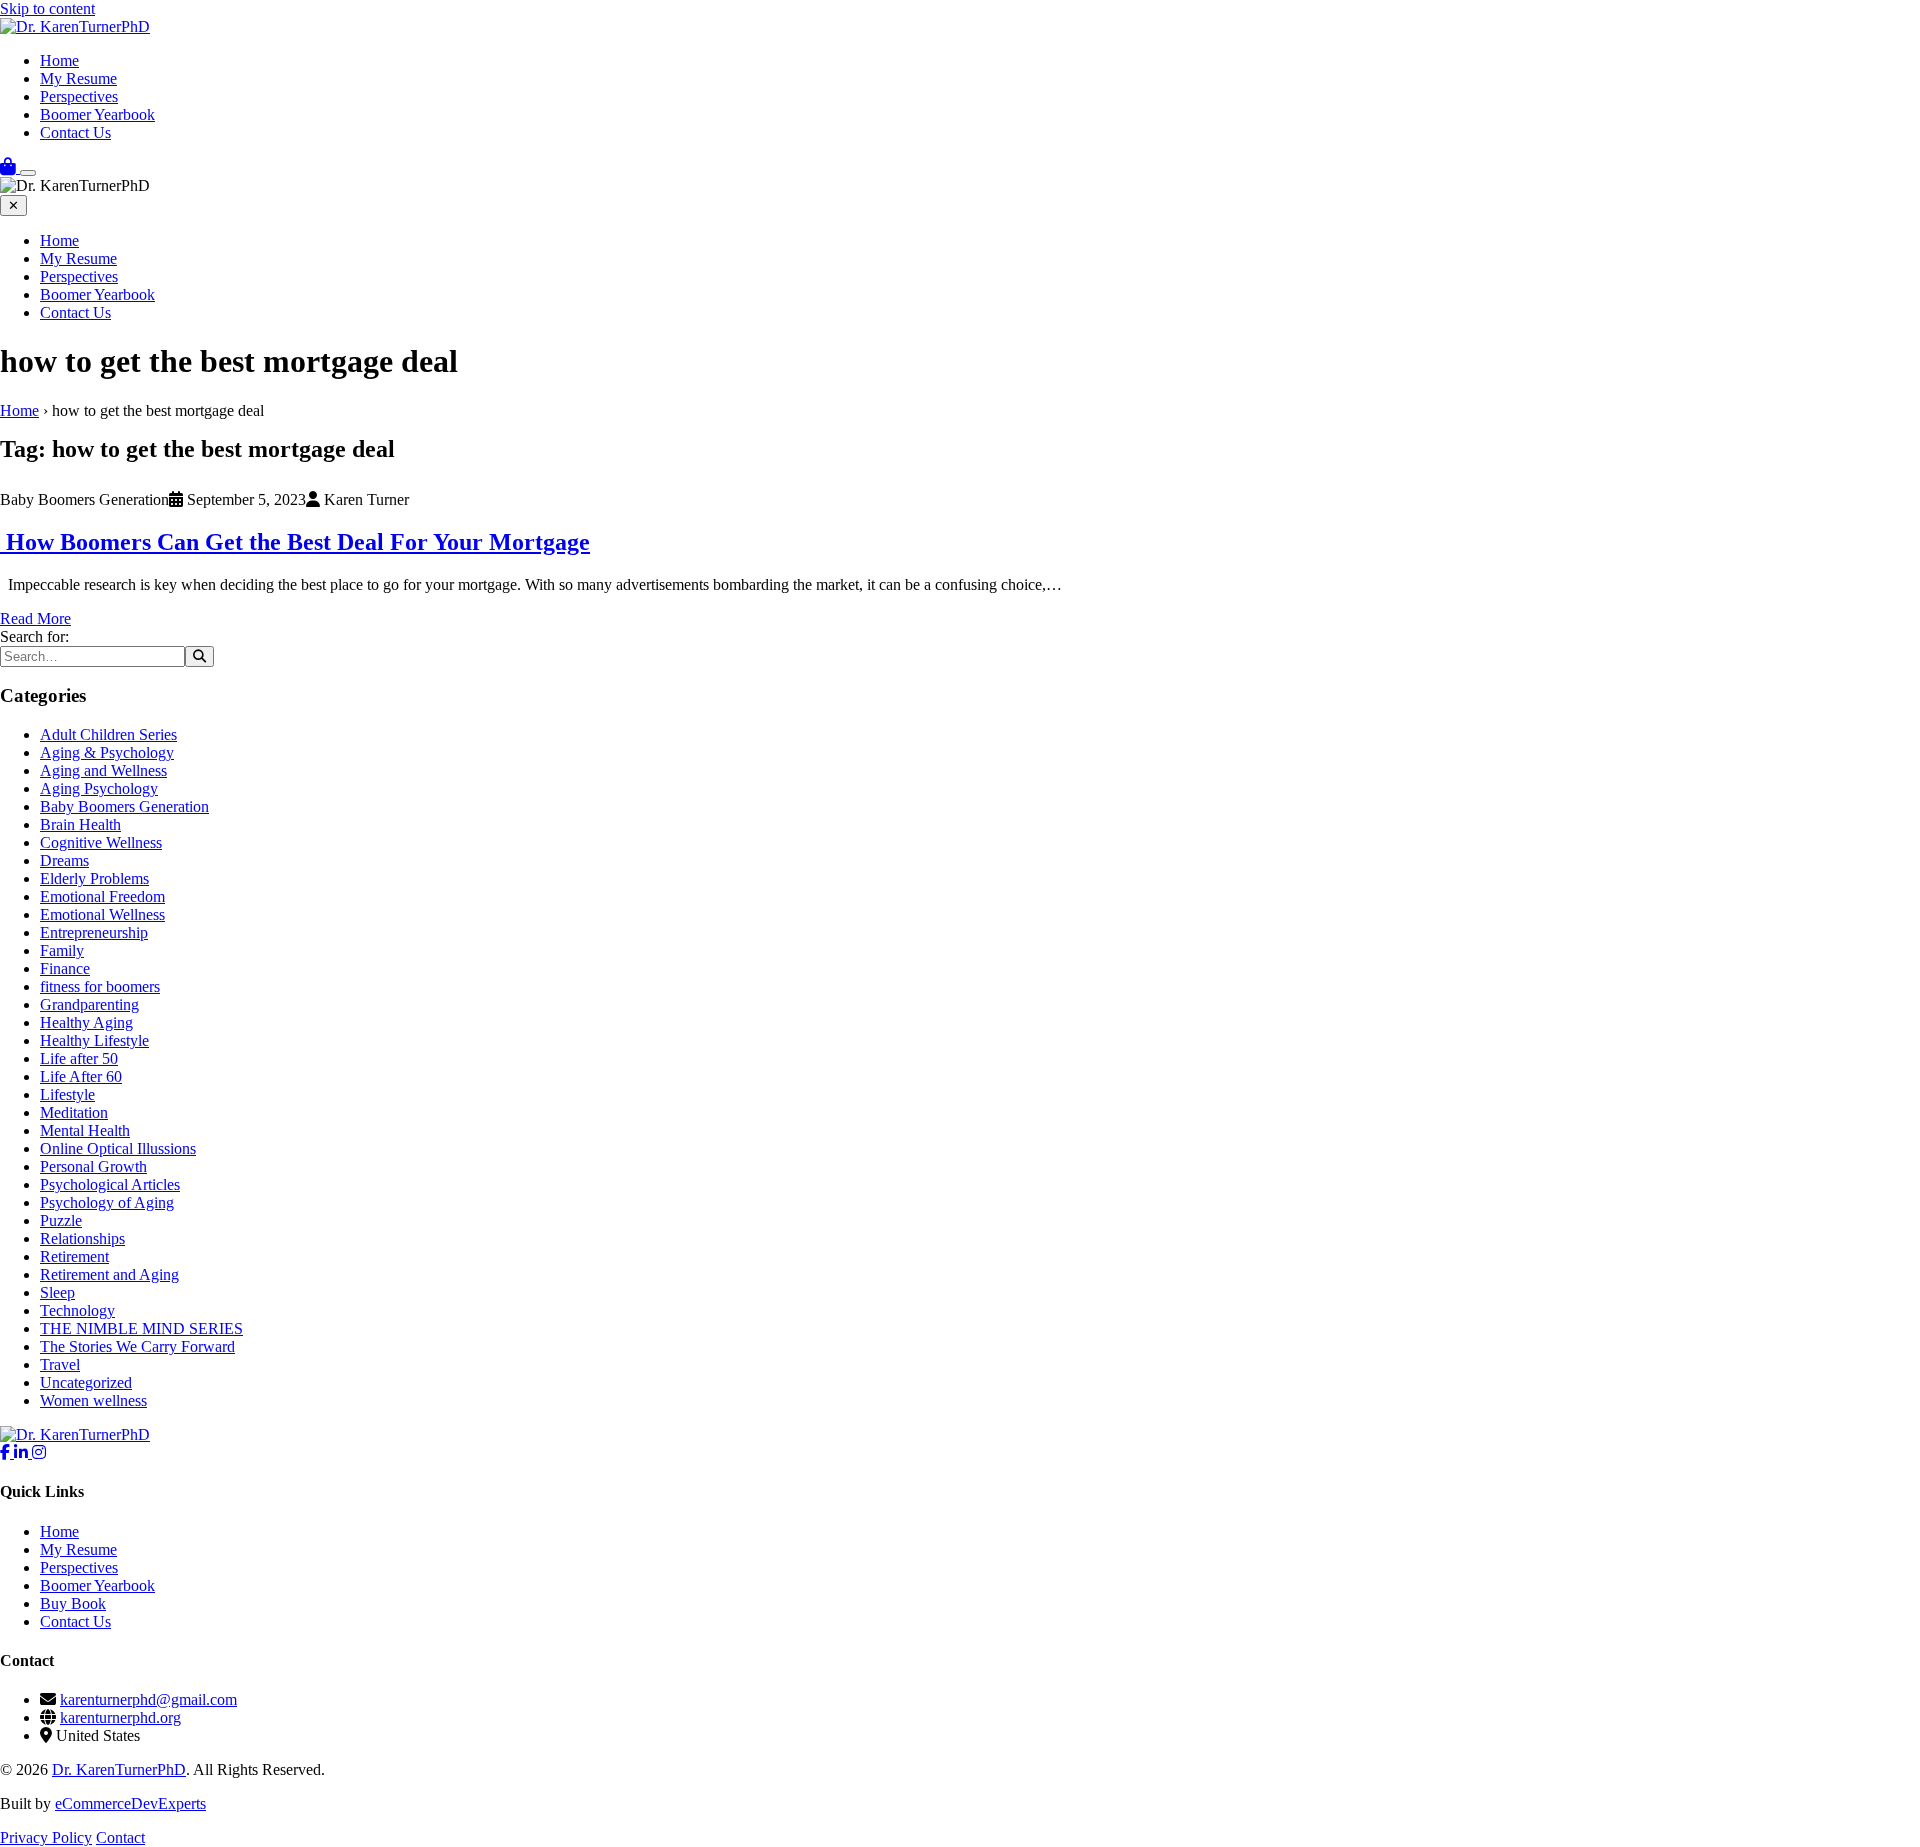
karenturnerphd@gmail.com (148, 1699)
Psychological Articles (110, 1184)
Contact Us (75, 132)
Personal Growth (93, 1166)
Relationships (82, 1238)
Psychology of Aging (107, 1202)
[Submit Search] (199, 656)
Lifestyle (67, 1094)
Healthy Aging (86, 1022)
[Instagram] (39, 1452)
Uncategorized (86, 1382)
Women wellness (93, 1400)
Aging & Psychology (107, 752)
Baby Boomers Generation (124, 806)
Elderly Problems (94, 878)
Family (62, 950)
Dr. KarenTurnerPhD (119, 1769)
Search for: (34, 636)
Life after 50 (79, 1058)
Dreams (64, 860)
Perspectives (79, 96)
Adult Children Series (108, 734)
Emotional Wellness (102, 914)
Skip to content (47, 8)
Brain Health (80, 824)
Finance (65, 968)
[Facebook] (7, 1452)
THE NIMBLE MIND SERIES (141, 1328)
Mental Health (85, 1130)
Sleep (57, 1292)
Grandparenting (89, 1004)
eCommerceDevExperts (130, 1803)
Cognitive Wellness (101, 842)
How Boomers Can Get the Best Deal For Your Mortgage (295, 542)
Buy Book (73, 1603)
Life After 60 (81, 1076)
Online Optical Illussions (118, 1148)
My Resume (78, 78)
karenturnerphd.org (120, 1717)
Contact (120, 1837)
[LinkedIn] (23, 1452)
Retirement (74, 1256)
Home (59, 60)
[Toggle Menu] (28, 173)
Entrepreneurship (94, 932)
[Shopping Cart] (10, 167)
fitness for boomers (100, 986)
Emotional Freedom (102, 896)
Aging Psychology (99, 788)
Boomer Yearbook (97, 114)
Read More (35, 618)
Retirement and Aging (109, 1274)
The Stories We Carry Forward (137, 1346)
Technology (77, 1310)
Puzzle (61, 1220)
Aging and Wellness (103, 770)
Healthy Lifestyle (94, 1040)
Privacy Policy (46, 1837)
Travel (60, 1364)
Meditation (74, 1112)
